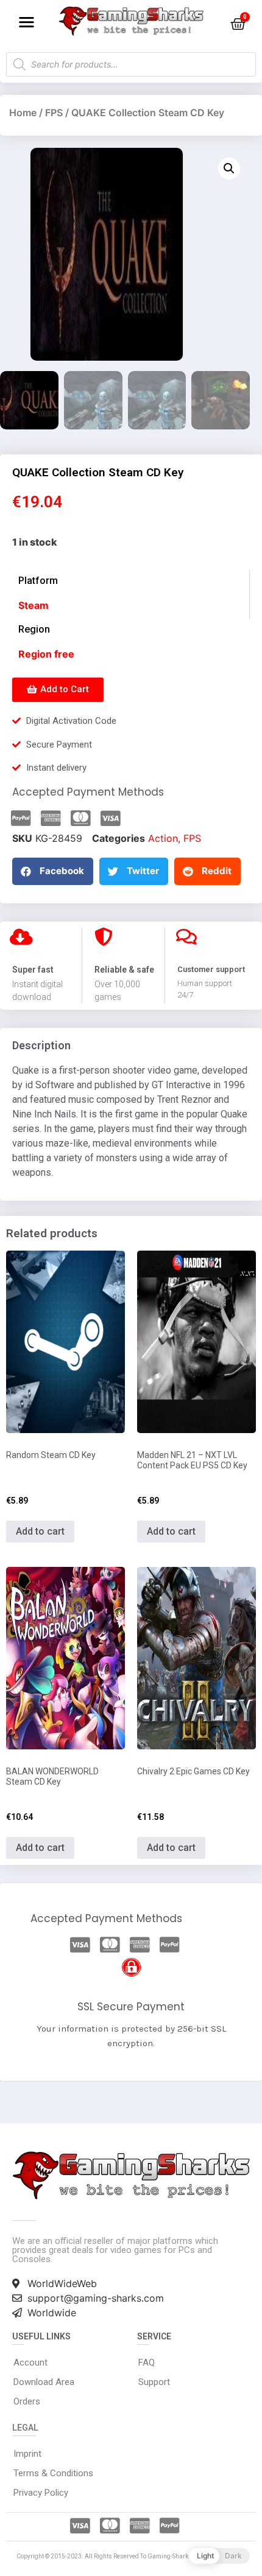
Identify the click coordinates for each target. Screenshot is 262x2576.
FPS (54, 113)
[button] (27, 22)
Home (23, 113)
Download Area (44, 2382)
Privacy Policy (41, 2493)
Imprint (27, 2454)
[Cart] (238, 24)
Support (154, 2382)
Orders (27, 2401)
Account (30, 2362)
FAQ (147, 2362)
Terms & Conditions (53, 2473)
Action (163, 838)
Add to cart (40, 1531)
